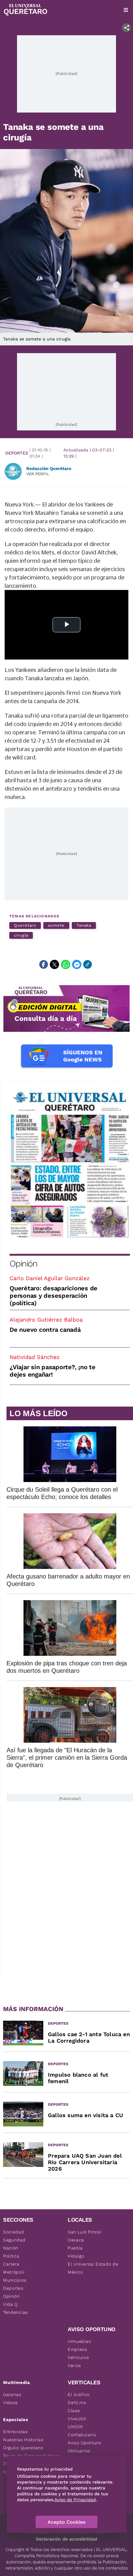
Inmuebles (79, 2341)
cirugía (21, 935)
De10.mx (77, 2403)
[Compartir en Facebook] (44, 964)
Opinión (23, 1264)
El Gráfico (79, 2394)
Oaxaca (76, 2240)
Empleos (77, 2349)
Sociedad (14, 2232)
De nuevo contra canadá (45, 1330)
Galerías (12, 2394)
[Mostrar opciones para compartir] (126, 28)
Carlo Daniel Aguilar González (50, 1278)
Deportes (17, 453)
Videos (11, 2403)
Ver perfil (38, 474)
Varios (74, 2365)
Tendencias (15, 2312)
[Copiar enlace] (88, 964)
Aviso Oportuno (85, 2443)
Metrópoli (14, 2272)
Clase (74, 2411)
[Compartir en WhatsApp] (66, 964)
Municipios (15, 2280)
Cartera (11, 2264)
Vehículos (78, 2357)
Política (11, 2256)
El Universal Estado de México (93, 2268)
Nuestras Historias (23, 2440)
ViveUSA (77, 2419)
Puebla (75, 2248)
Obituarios (79, 2451)
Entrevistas (15, 2432)
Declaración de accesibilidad (66, 2539)
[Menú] (126, 10)
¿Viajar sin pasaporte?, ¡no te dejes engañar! (53, 1371)
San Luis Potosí (85, 2232)
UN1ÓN (75, 2427)
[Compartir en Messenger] (77, 964)
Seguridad (14, 2240)
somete (56, 925)
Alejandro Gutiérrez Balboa (46, 1320)
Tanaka (84, 925)
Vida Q (10, 2304)
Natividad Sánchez (35, 1357)
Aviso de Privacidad (75, 2500)
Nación (11, 2248)
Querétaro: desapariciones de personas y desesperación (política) (54, 1296)
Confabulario (82, 2435)
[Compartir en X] (54, 964)
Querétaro (25, 925)
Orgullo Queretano (23, 2448)
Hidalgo (76, 2256)
